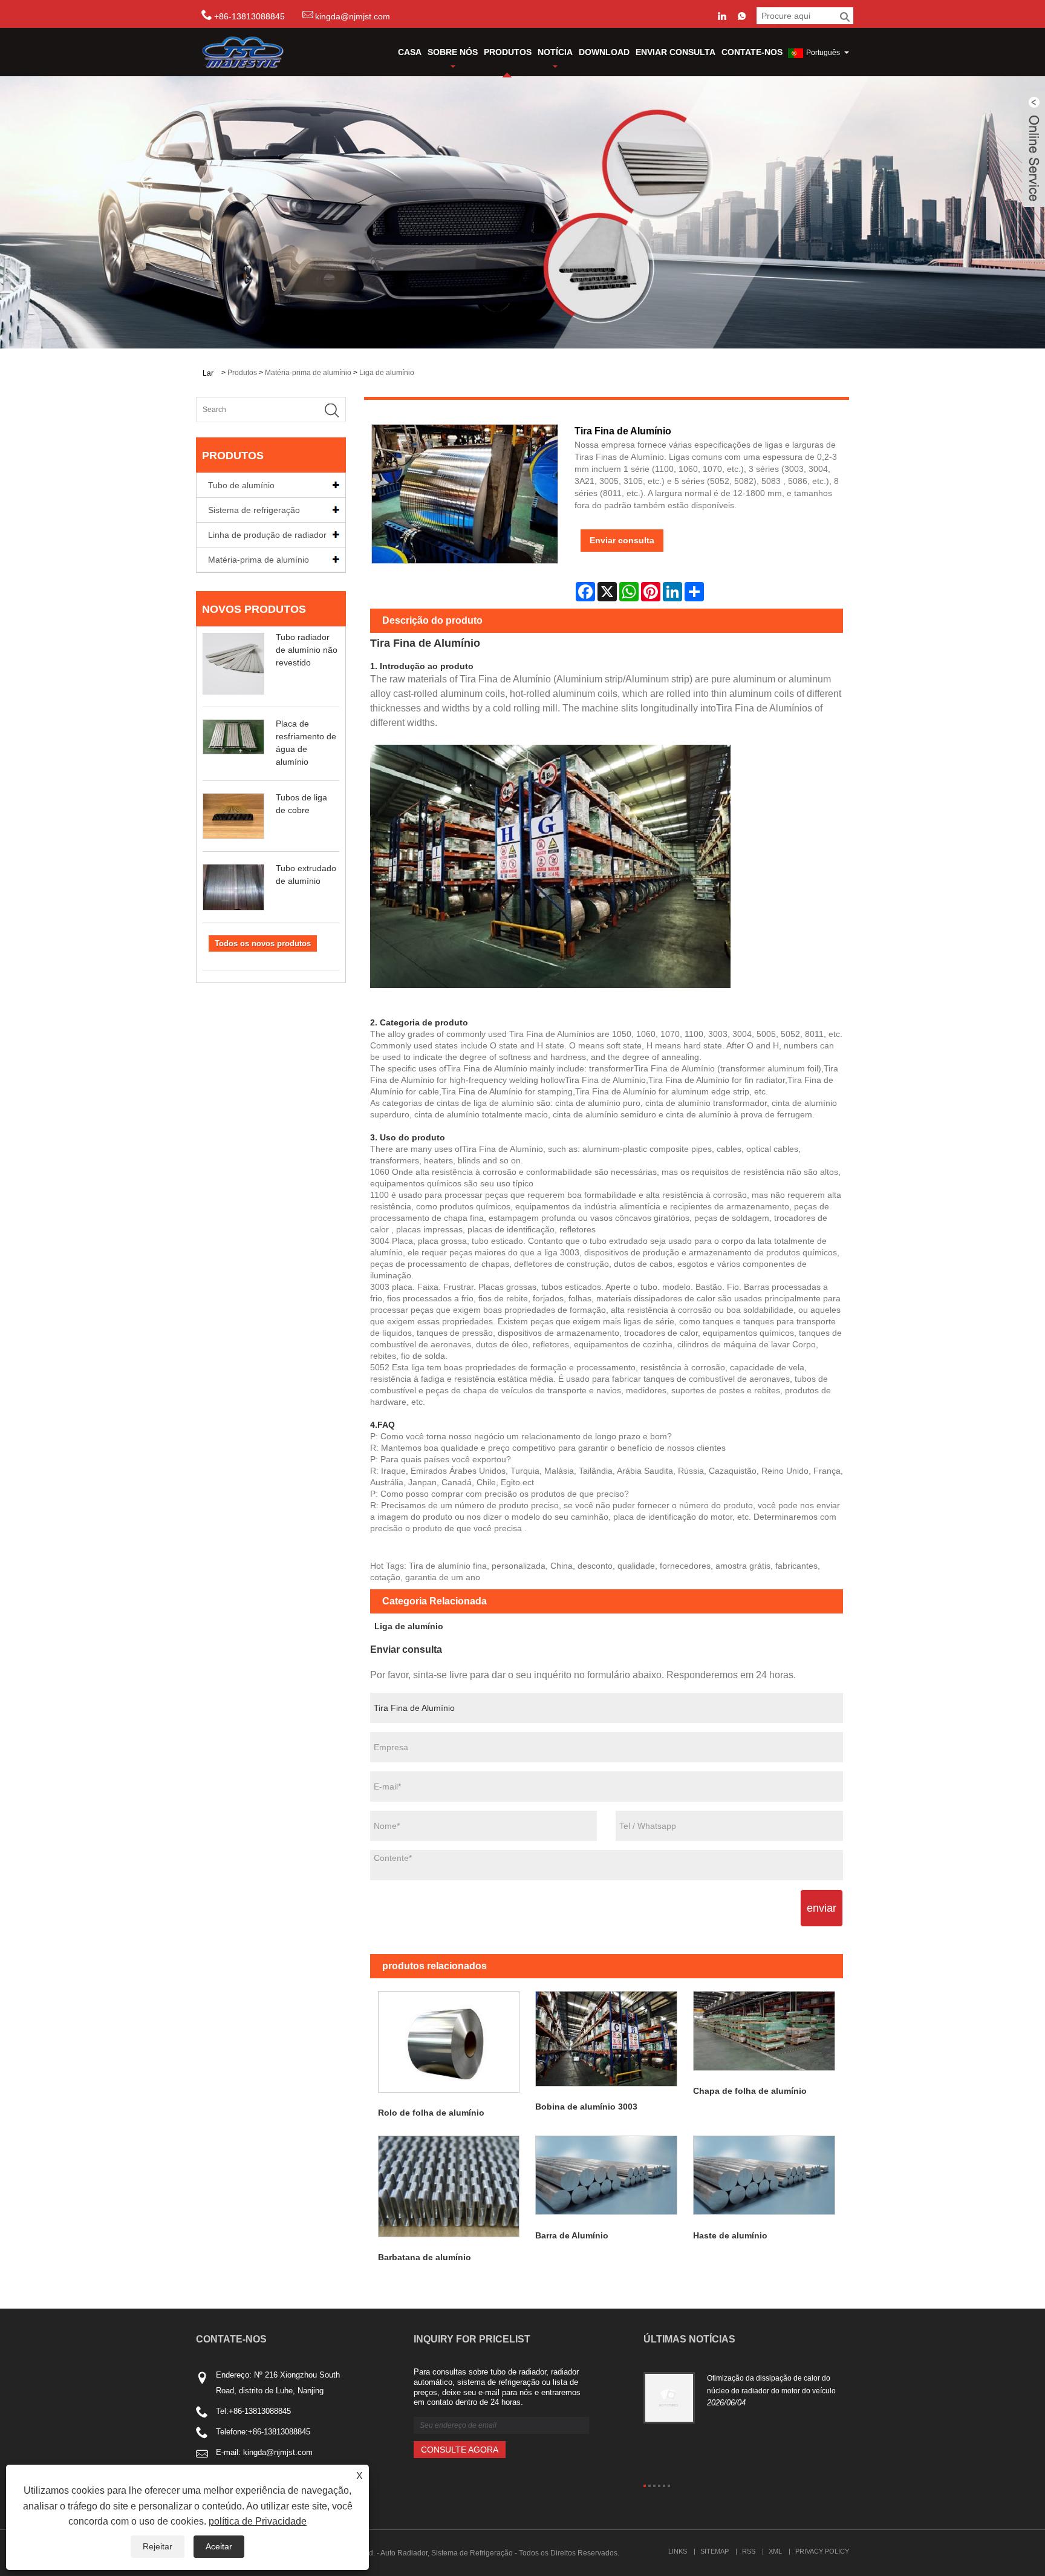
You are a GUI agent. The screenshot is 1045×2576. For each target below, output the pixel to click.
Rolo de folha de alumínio (431, 2113)
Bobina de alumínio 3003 (586, 2107)
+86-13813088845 (260, 2411)
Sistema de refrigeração (254, 510)
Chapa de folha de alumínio (750, 2091)
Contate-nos (752, 52)
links (678, 2551)
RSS (749, 2551)
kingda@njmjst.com (353, 16)
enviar (822, 1908)
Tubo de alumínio (241, 485)
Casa (410, 52)
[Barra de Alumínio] (606, 2175)
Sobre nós (453, 52)
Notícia (555, 52)
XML (775, 2551)
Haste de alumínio (730, 2235)
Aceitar (219, 2546)
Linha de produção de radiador (267, 535)
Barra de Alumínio (572, 2235)
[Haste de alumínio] (764, 2175)
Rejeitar (158, 2546)
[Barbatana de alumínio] (449, 2186)
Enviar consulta (676, 52)
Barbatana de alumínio (425, 2257)
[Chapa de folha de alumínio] (764, 2031)
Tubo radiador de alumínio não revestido (307, 650)
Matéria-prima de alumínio (308, 373)
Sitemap (715, 2551)
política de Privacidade (258, 2521)
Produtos (508, 52)
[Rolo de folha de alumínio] (449, 2042)
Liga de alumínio (387, 373)
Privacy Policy (822, 2551)
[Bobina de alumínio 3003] (606, 2039)
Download (604, 52)
